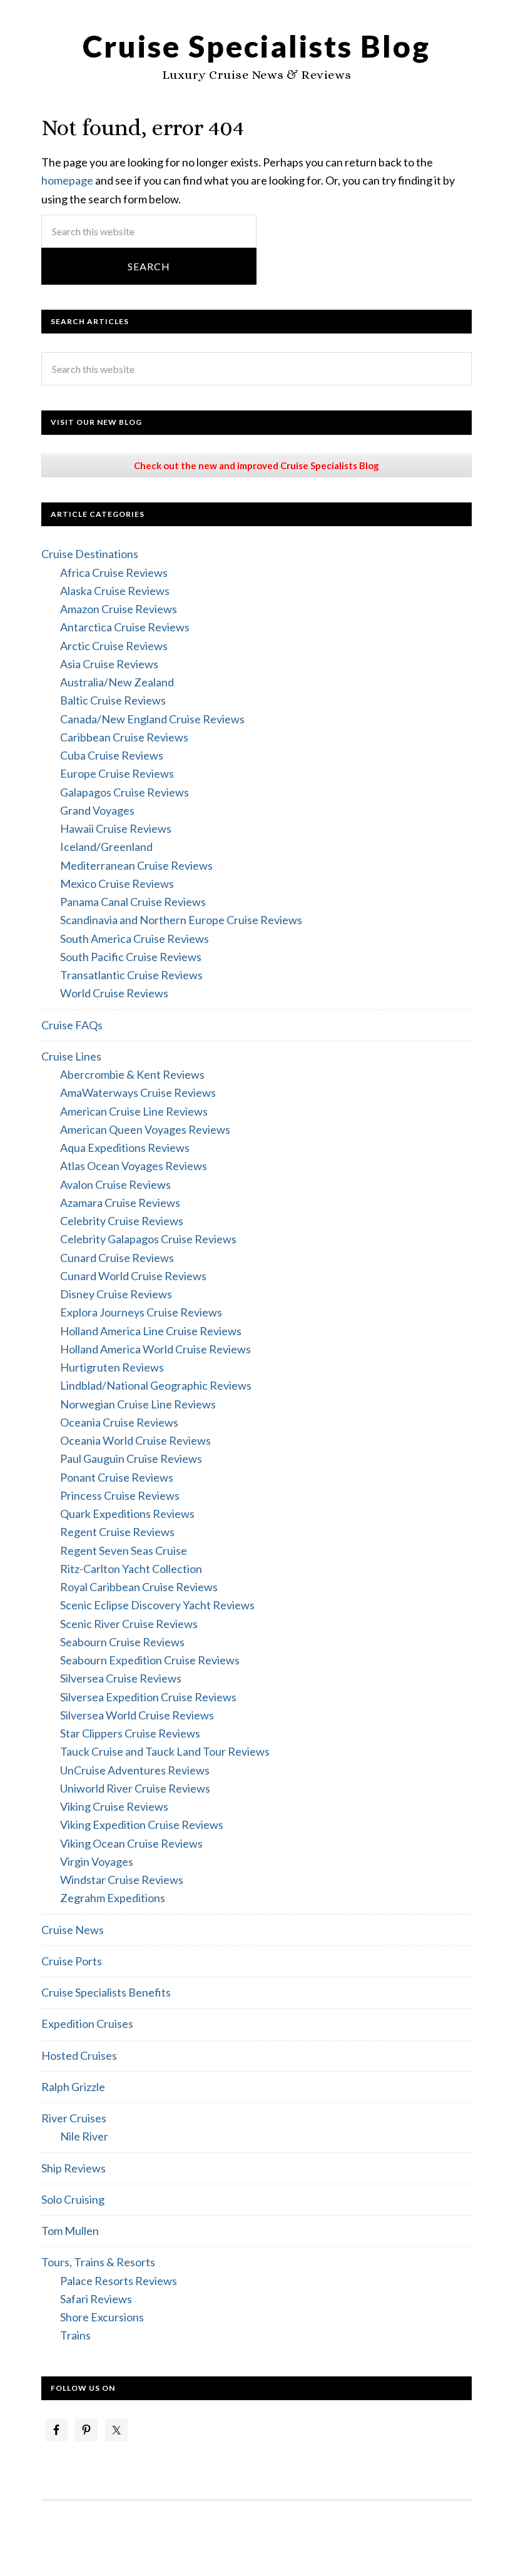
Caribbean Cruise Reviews (124, 737)
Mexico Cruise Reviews (117, 883)
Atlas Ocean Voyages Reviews (134, 1166)
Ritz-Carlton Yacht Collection (131, 1569)
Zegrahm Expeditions (113, 1898)
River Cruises (74, 2118)
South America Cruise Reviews (135, 939)
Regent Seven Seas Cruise (124, 1550)
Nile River (84, 2136)
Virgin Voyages (97, 1861)
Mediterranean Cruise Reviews (136, 865)
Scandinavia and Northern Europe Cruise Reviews (181, 920)
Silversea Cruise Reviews (121, 1678)
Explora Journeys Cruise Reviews (141, 1312)
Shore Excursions (102, 2317)
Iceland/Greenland (106, 847)
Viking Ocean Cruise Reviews (131, 1843)
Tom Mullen (70, 2231)
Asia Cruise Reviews (109, 664)
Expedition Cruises (87, 2024)
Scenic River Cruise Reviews (129, 1624)
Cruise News (73, 1930)
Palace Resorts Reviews (119, 2281)
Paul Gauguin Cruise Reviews (131, 1459)
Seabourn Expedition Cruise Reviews (150, 1660)
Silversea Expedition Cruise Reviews (148, 1697)
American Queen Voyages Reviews (145, 1129)
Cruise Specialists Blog (256, 46)
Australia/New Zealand (117, 682)
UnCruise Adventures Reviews (135, 1770)
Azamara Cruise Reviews (120, 1203)
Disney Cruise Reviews (116, 1294)
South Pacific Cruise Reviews (131, 957)
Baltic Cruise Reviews (113, 700)
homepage (67, 180)
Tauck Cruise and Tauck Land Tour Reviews (165, 1751)
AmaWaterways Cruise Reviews (138, 1092)
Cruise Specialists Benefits (106, 1992)
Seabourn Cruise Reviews (122, 1642)
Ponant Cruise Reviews (117, 1477)
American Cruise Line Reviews (134, 1111)
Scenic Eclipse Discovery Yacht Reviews (157, 1605)
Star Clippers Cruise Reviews (130, 1733)
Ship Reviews (74, 2168)
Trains (75, 2335)
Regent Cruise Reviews (117, 1532)
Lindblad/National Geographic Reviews (156, 1385)
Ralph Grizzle (73, 2087)
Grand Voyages (97, 810)
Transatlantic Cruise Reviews (131, 975)
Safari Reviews (96, 2299)
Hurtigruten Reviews (112, 1367)
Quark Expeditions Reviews (127, 1514)
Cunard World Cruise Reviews (133, 1276)
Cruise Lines (71, 1056)
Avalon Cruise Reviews (115, 1184)
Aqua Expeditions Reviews (125, 1148)
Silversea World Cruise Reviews (137, 1715)
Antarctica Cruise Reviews (125, 627)
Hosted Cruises (79, 2055)
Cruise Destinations (90, 554)
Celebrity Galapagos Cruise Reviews (148, 1239)
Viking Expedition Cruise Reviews (142, 1825)
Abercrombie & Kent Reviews (132, 1074)
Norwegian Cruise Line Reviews (138, 1404)
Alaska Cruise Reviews (115, 591)
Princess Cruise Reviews (120, 1495)
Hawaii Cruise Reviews (116, 828)
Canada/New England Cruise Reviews (152, 719)
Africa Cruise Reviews (114, 573)
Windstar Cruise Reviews (122, 1880)
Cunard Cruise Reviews (117, 1258)
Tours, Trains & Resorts (98, 2262)
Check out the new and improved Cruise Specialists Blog (256, 466)
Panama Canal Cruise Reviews (133, 902)
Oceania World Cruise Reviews (135, 1440)
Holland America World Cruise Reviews (155, 1349)
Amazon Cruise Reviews (119, 609)
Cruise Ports (72, 1961)
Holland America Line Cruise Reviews (151, 1331)
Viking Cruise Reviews (114, 1806)
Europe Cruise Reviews (117, 773)
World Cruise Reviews (114, 993)
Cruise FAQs (72, 1025)
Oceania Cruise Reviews (119, 1422)
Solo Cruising (73, 2199)
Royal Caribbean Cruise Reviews (139, 1587)
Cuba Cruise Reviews (112, 755)
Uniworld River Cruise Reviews (135, 1788)
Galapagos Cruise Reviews (124, 792)
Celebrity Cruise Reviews (122, 1221)
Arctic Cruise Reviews (114, 646)
